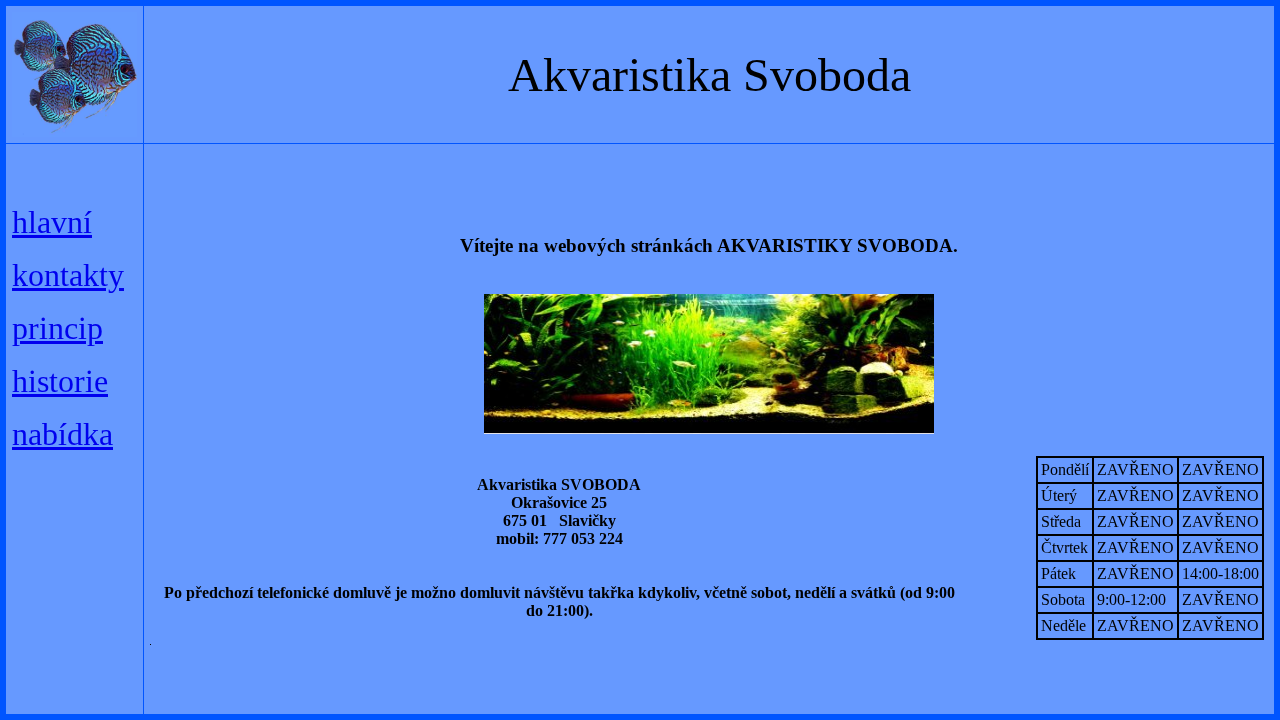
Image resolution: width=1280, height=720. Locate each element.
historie (60, 381)
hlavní (52, 222)
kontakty (68, 275)
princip (57, 328)
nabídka (62, 434)
